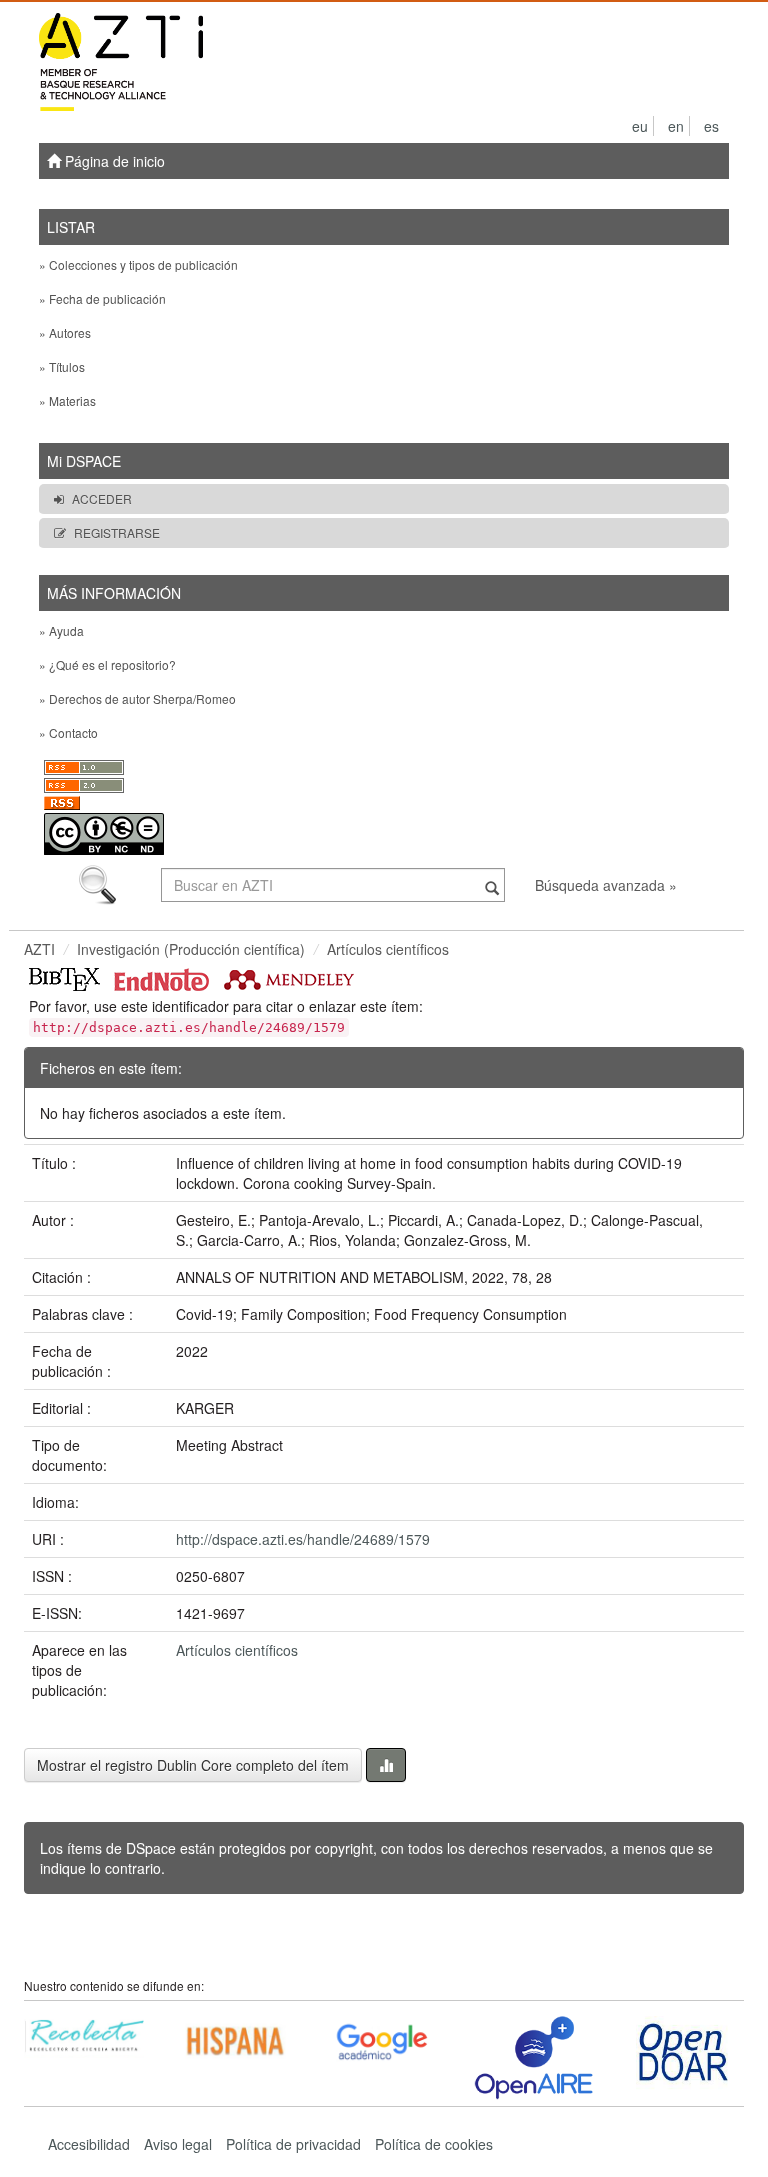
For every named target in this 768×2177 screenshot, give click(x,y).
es (711, 126)
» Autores (65, 332)
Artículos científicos (388, 949)
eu (640, 126)
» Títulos (62, 366)
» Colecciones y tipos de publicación (138, 264)
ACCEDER (102, 498)
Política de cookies (434, 2144)
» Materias (67, 400)
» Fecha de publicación (102, 298)
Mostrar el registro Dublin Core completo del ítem (193, 1765)
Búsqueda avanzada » (606, 885)
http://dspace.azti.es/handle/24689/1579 (303, 1539)
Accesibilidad (89, 2144)
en (676, 126)
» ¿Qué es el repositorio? (107, 664)
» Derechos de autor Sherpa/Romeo (137, 698)
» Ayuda (61, 630)
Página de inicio (113, 161)
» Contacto (68, 732)
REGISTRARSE (117, 532)
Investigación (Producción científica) (191, 949)
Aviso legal (178, 2144)
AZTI (39, 949)
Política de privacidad (293, 2144)
